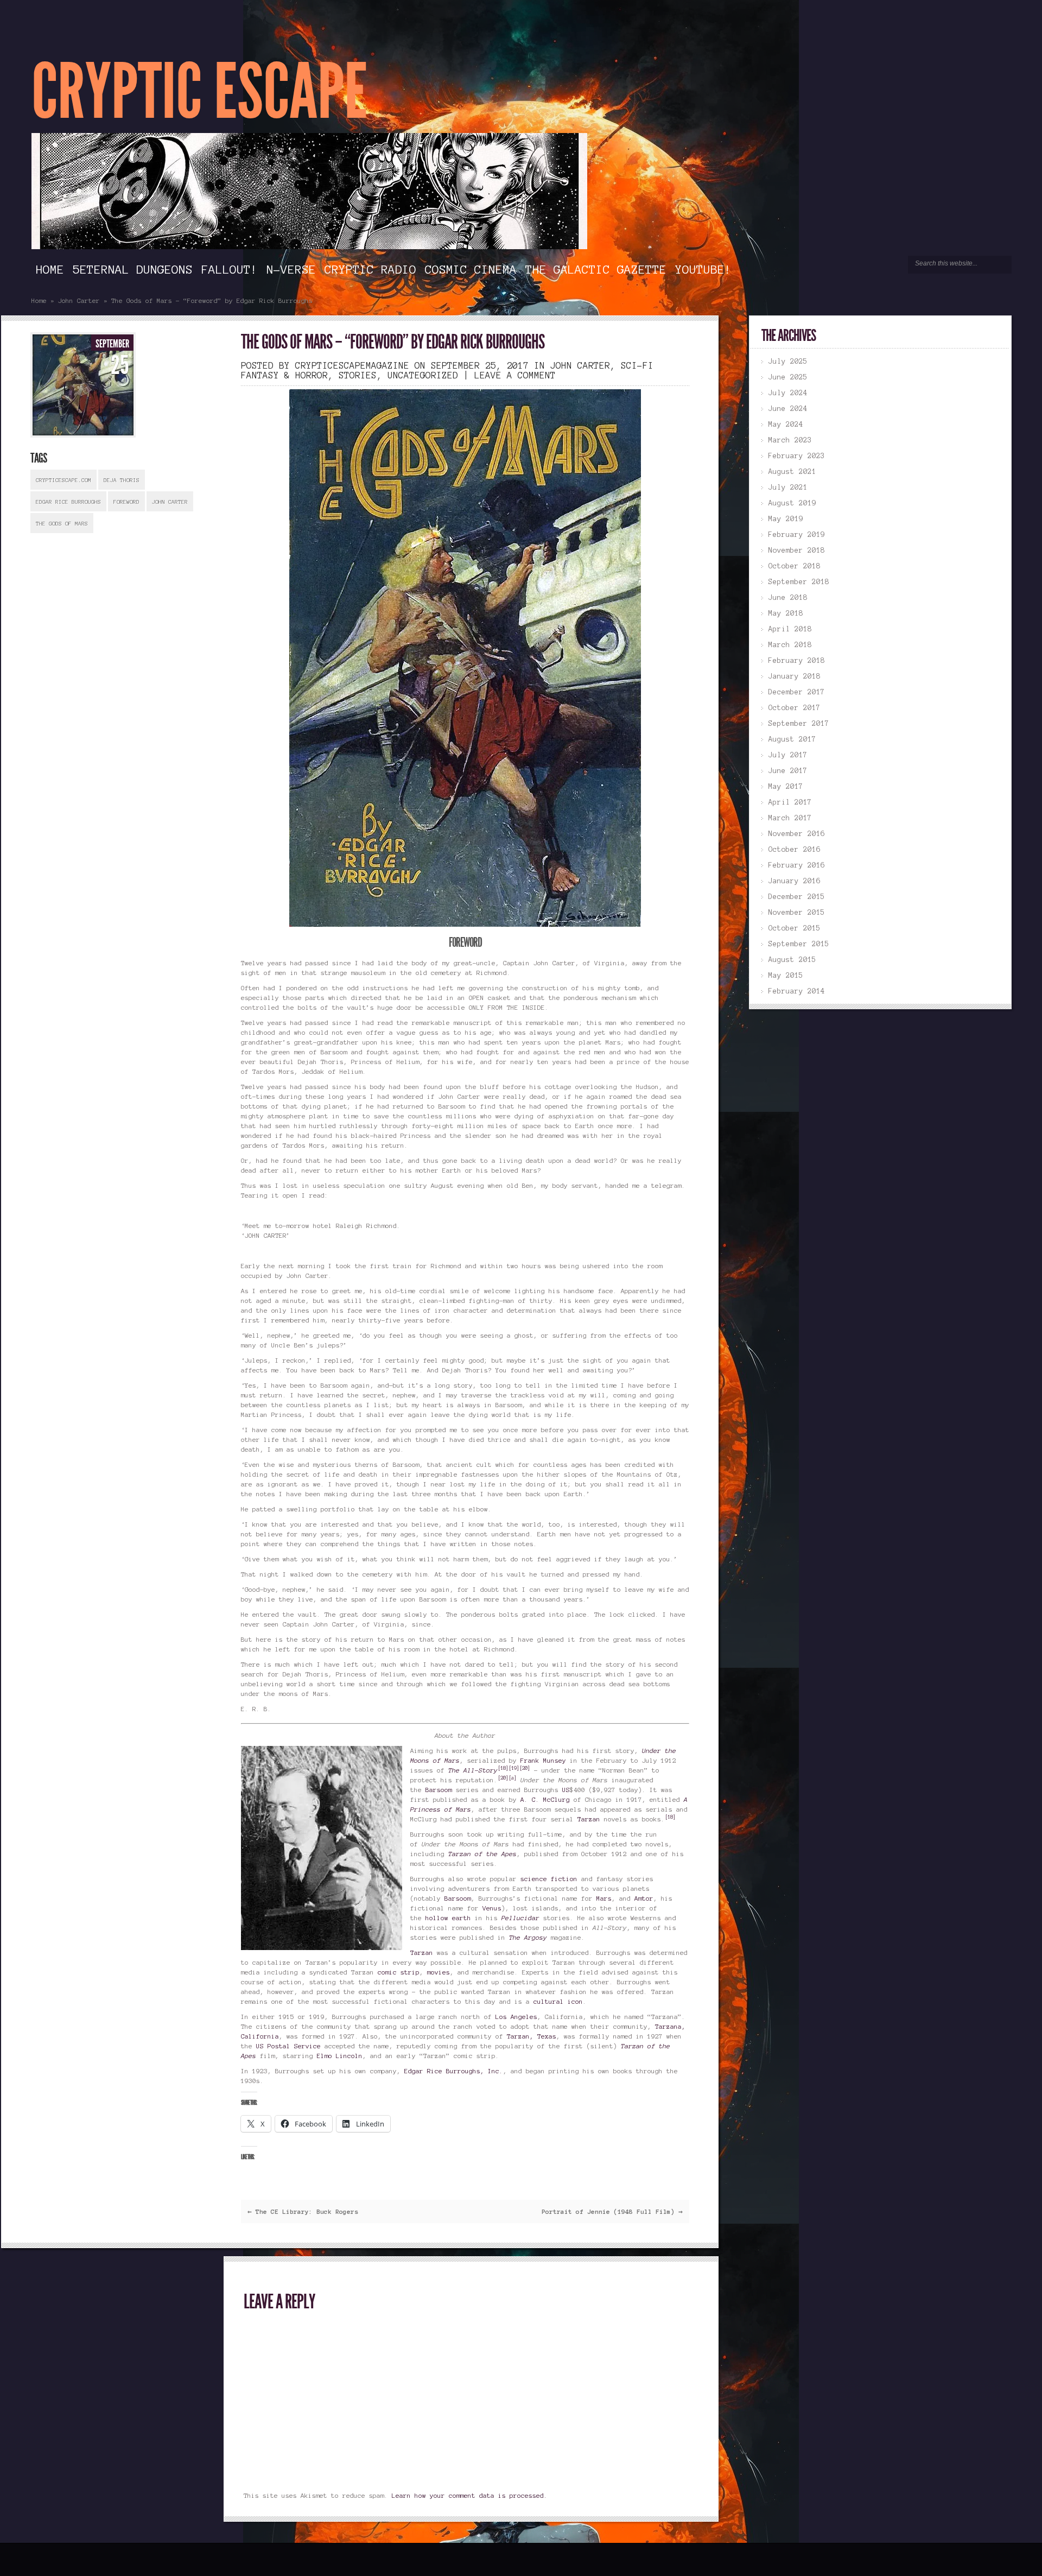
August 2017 (792, 739)
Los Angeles (516, 2017)
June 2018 (788, 598)
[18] (503, 1768)
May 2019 (786, 519)
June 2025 (788, 377)
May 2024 (786, 425)
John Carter (79, 300)
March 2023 (790, 440)
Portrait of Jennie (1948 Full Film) (612, 2211)
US (566, 1790)
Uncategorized (423, 375)
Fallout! (230, 269)
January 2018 (795, 676)
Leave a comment (515, 375)
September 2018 (799, 582)
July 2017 (788, 755)
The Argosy (528, 1937)
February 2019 (797, 535)
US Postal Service (288, 2046)
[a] (513, 1778)
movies (439, 1972)
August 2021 (792, 472)
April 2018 (790, 629)
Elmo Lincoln (340, 2056)
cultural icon (558, 2001)
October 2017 (795, 708)
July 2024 (788, 393)
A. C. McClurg (545, 1799)
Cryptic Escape (199, 92)
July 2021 (788, 488)
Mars (604, 1898)
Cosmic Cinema (471, 269)
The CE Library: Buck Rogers (303, 2211)
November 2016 (797, 834)
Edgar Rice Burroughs (68, 502)
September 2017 (799, 724)
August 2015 (792, 960)
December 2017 (797, 692)
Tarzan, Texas (532, 2036)
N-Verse (291, 269)
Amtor (644, 1898)
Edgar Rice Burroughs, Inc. (454, 2071)
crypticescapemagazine (352, 365)
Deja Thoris (122, 480)
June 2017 (788, 771)
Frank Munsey (543, 1760)
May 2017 (786, 787)
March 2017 (790, 818)
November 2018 (797, 550)
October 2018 (795, 566)
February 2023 (797, 456)
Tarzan (589, 1819)
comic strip (399, 1972)
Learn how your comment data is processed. (470, 2495)
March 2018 (790, 645)
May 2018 (786, 613)
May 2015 (786, 976)
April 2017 (790, 802)
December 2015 (797, 897)
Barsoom (439, 1790)
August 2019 (792, 503)
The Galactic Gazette (596, 269)
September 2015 (799, 944)
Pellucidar (520, 1918)
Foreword (126, 502)
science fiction (549, 1879)
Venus (492, 1908)
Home (50, 269)
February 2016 (797, 865)
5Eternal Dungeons (133, 269)
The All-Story (473, 1770)
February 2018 (797, 661)
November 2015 (797, 913)
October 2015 (795, 928)
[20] (525, 1768)
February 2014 (797, 991)
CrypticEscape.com (63, 480)
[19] (514, 1768)
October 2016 (795, 850)
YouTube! (703, 269)
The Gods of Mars (62, 524)
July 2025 (788, 362)
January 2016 (795, 881)
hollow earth (448, 1918)
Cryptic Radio (370, 269)
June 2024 (788, 409)
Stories (358, 375)
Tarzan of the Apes (482, 1854)
